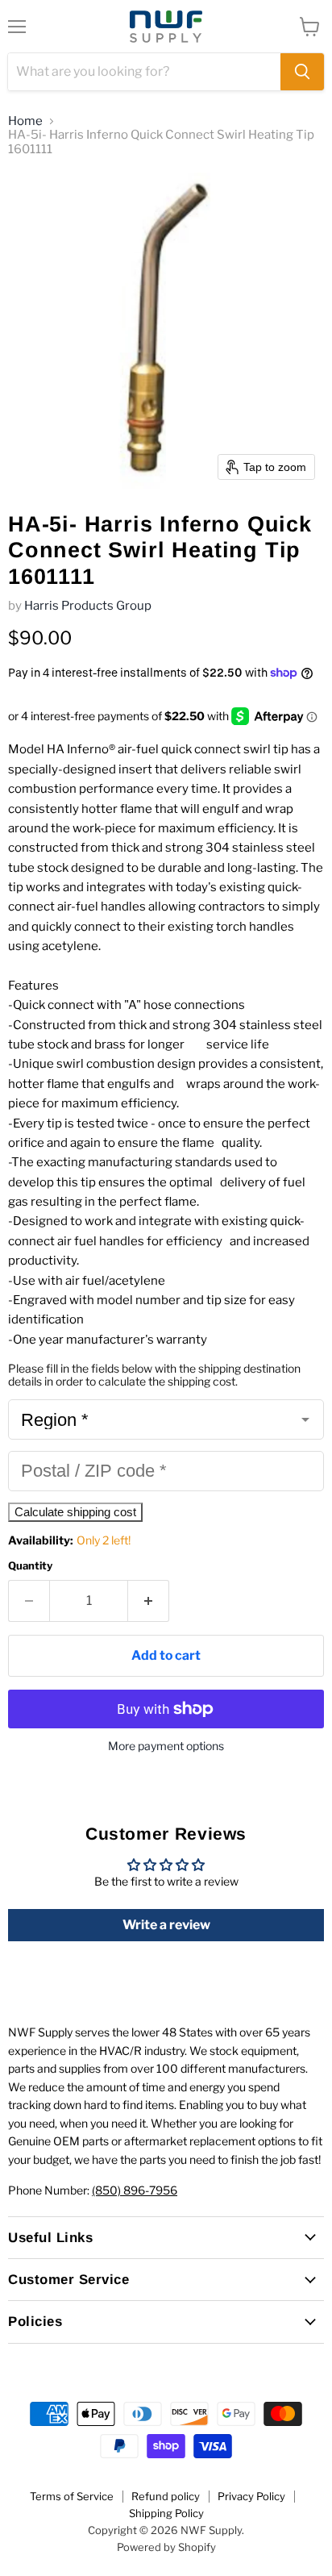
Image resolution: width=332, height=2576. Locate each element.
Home (25, 121)
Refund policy (166, 2496)
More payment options (166, 1746)
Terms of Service (72, 2496)
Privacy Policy (251, 2496)
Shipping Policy (166, 2513)
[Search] (302, 72)
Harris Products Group (88, 606)
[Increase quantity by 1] (149, 1601)
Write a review (166, 1925)
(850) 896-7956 (135, 2190)
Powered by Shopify (166, 2547)
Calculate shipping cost (75, 1512)
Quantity (30, 1566)
